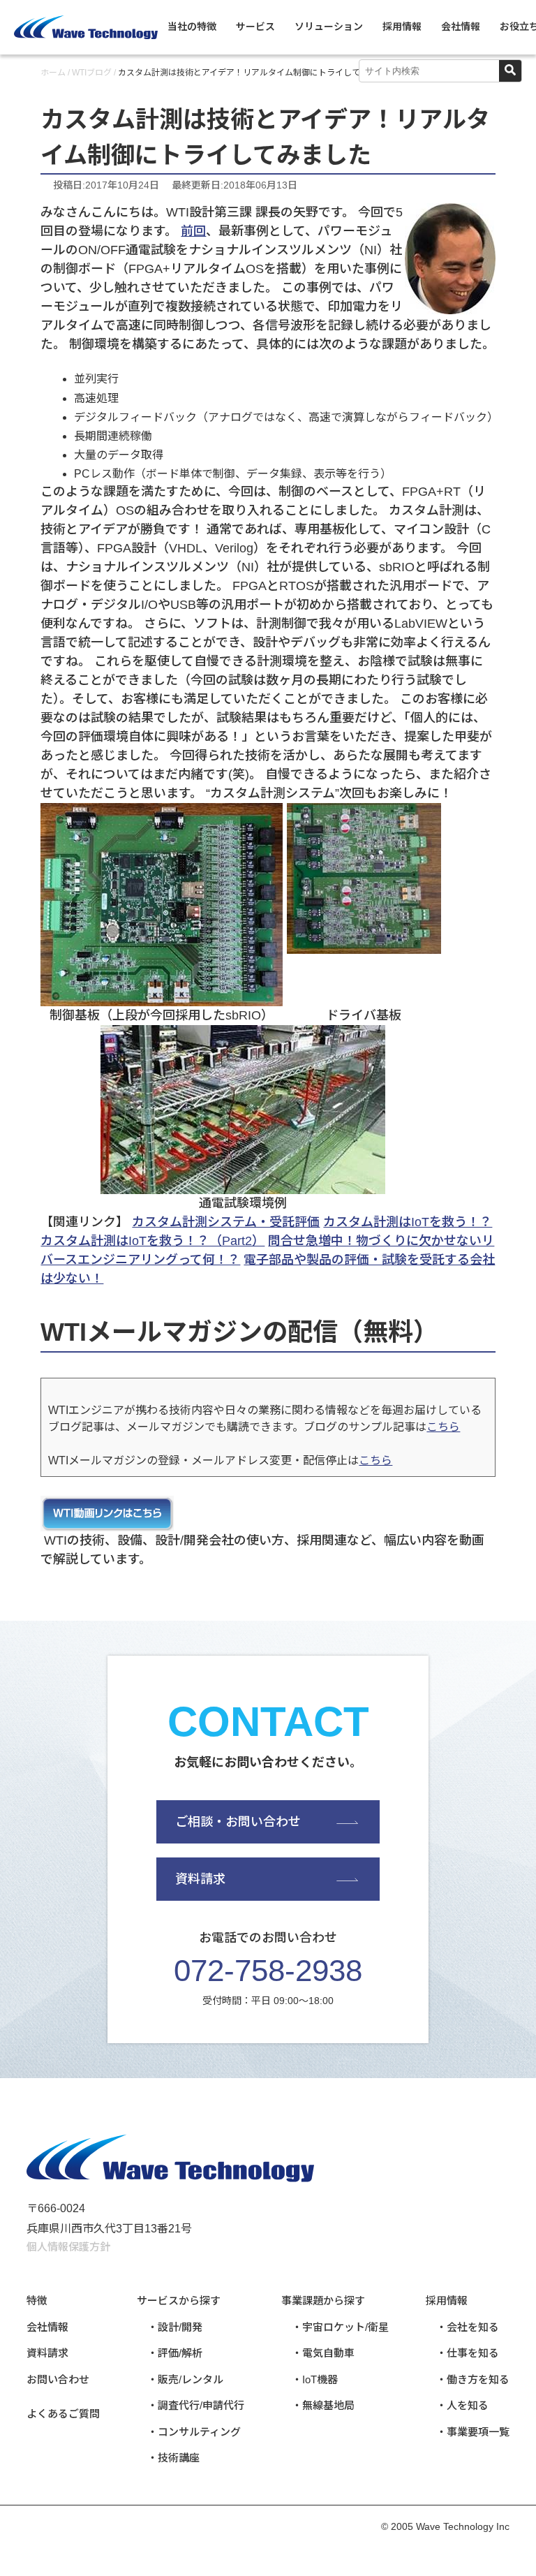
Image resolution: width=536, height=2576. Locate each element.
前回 (193, 231)
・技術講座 (173, 2458)
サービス (255, 27)
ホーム (53, 73)
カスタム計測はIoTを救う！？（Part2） (152, 1241)
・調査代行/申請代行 (196, 2405)
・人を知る (462, 2405)
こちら (443, 1427)
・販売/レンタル (185, 2379)
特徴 (37, 2301)
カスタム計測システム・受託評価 (226, 1222)
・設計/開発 (175, 2327)
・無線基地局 (323, 2405)
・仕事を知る (468, 2353)
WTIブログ (92, 73)
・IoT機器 (315, 2379)
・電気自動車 (323, 2353)
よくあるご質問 (63, 2414)
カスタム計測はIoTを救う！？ (408, 1222)
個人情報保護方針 (68, 2247)
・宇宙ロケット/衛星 (340, 2327)
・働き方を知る (473, 2379)
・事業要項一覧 (473, 2432)
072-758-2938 (268, 1970)
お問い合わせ (58, 2379)
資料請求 (200, 1879)
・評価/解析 (175, 2353)
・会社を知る (468, 2327)
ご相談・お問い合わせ (238, 1822)
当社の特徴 (192, 27)
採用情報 (402, 27)
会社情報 (461, 27)
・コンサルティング (194, 2432)
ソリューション (329, 27)
